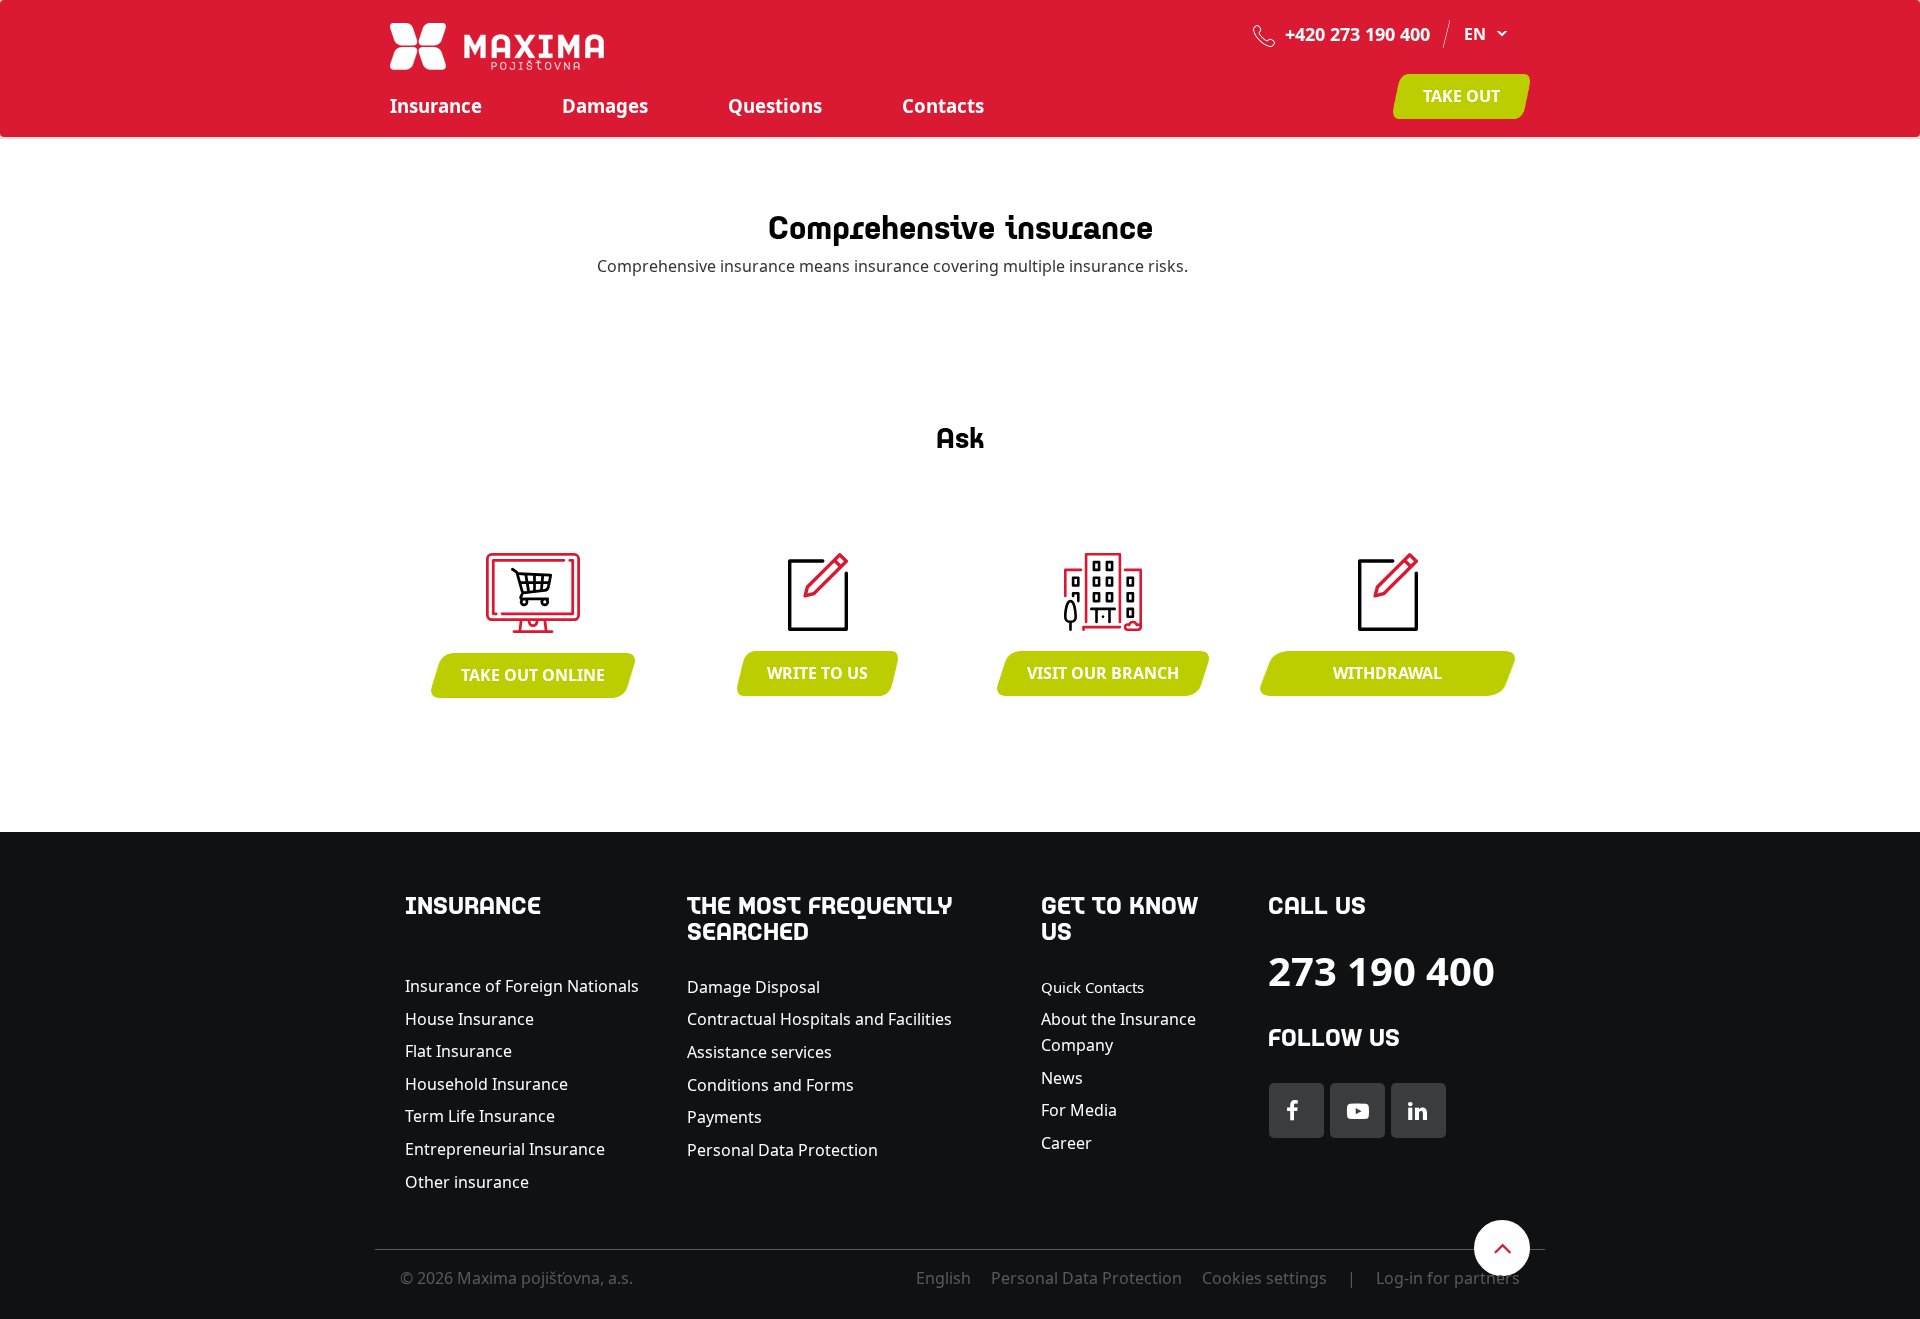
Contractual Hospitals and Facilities (819, 1019)
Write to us (817, 673)
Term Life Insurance (480, 1116)
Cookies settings (1264, 1278)
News (1062, 1078)
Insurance (436, 106)
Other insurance (469, 1182)
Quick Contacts (1092, 987)
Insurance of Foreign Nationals (522, 986)
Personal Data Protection (782, 1150)
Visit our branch (1103, 673)
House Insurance (469, 1019)
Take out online (533, 675)
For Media (1079, 1110)
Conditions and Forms (770, 1085)
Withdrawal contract (1387, 679)
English (943, 1278)
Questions (775, 106)
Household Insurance (486, 1084)
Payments (724, 1117)
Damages (605, 106)
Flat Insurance (458, 1051)
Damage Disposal (753, 987)
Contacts (943, 106)
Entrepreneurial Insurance (505, 1149)
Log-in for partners (1448, 1278)
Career (1066, 1143)
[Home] (497, 45)
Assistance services (759, 1052)
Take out (1461, 96)
